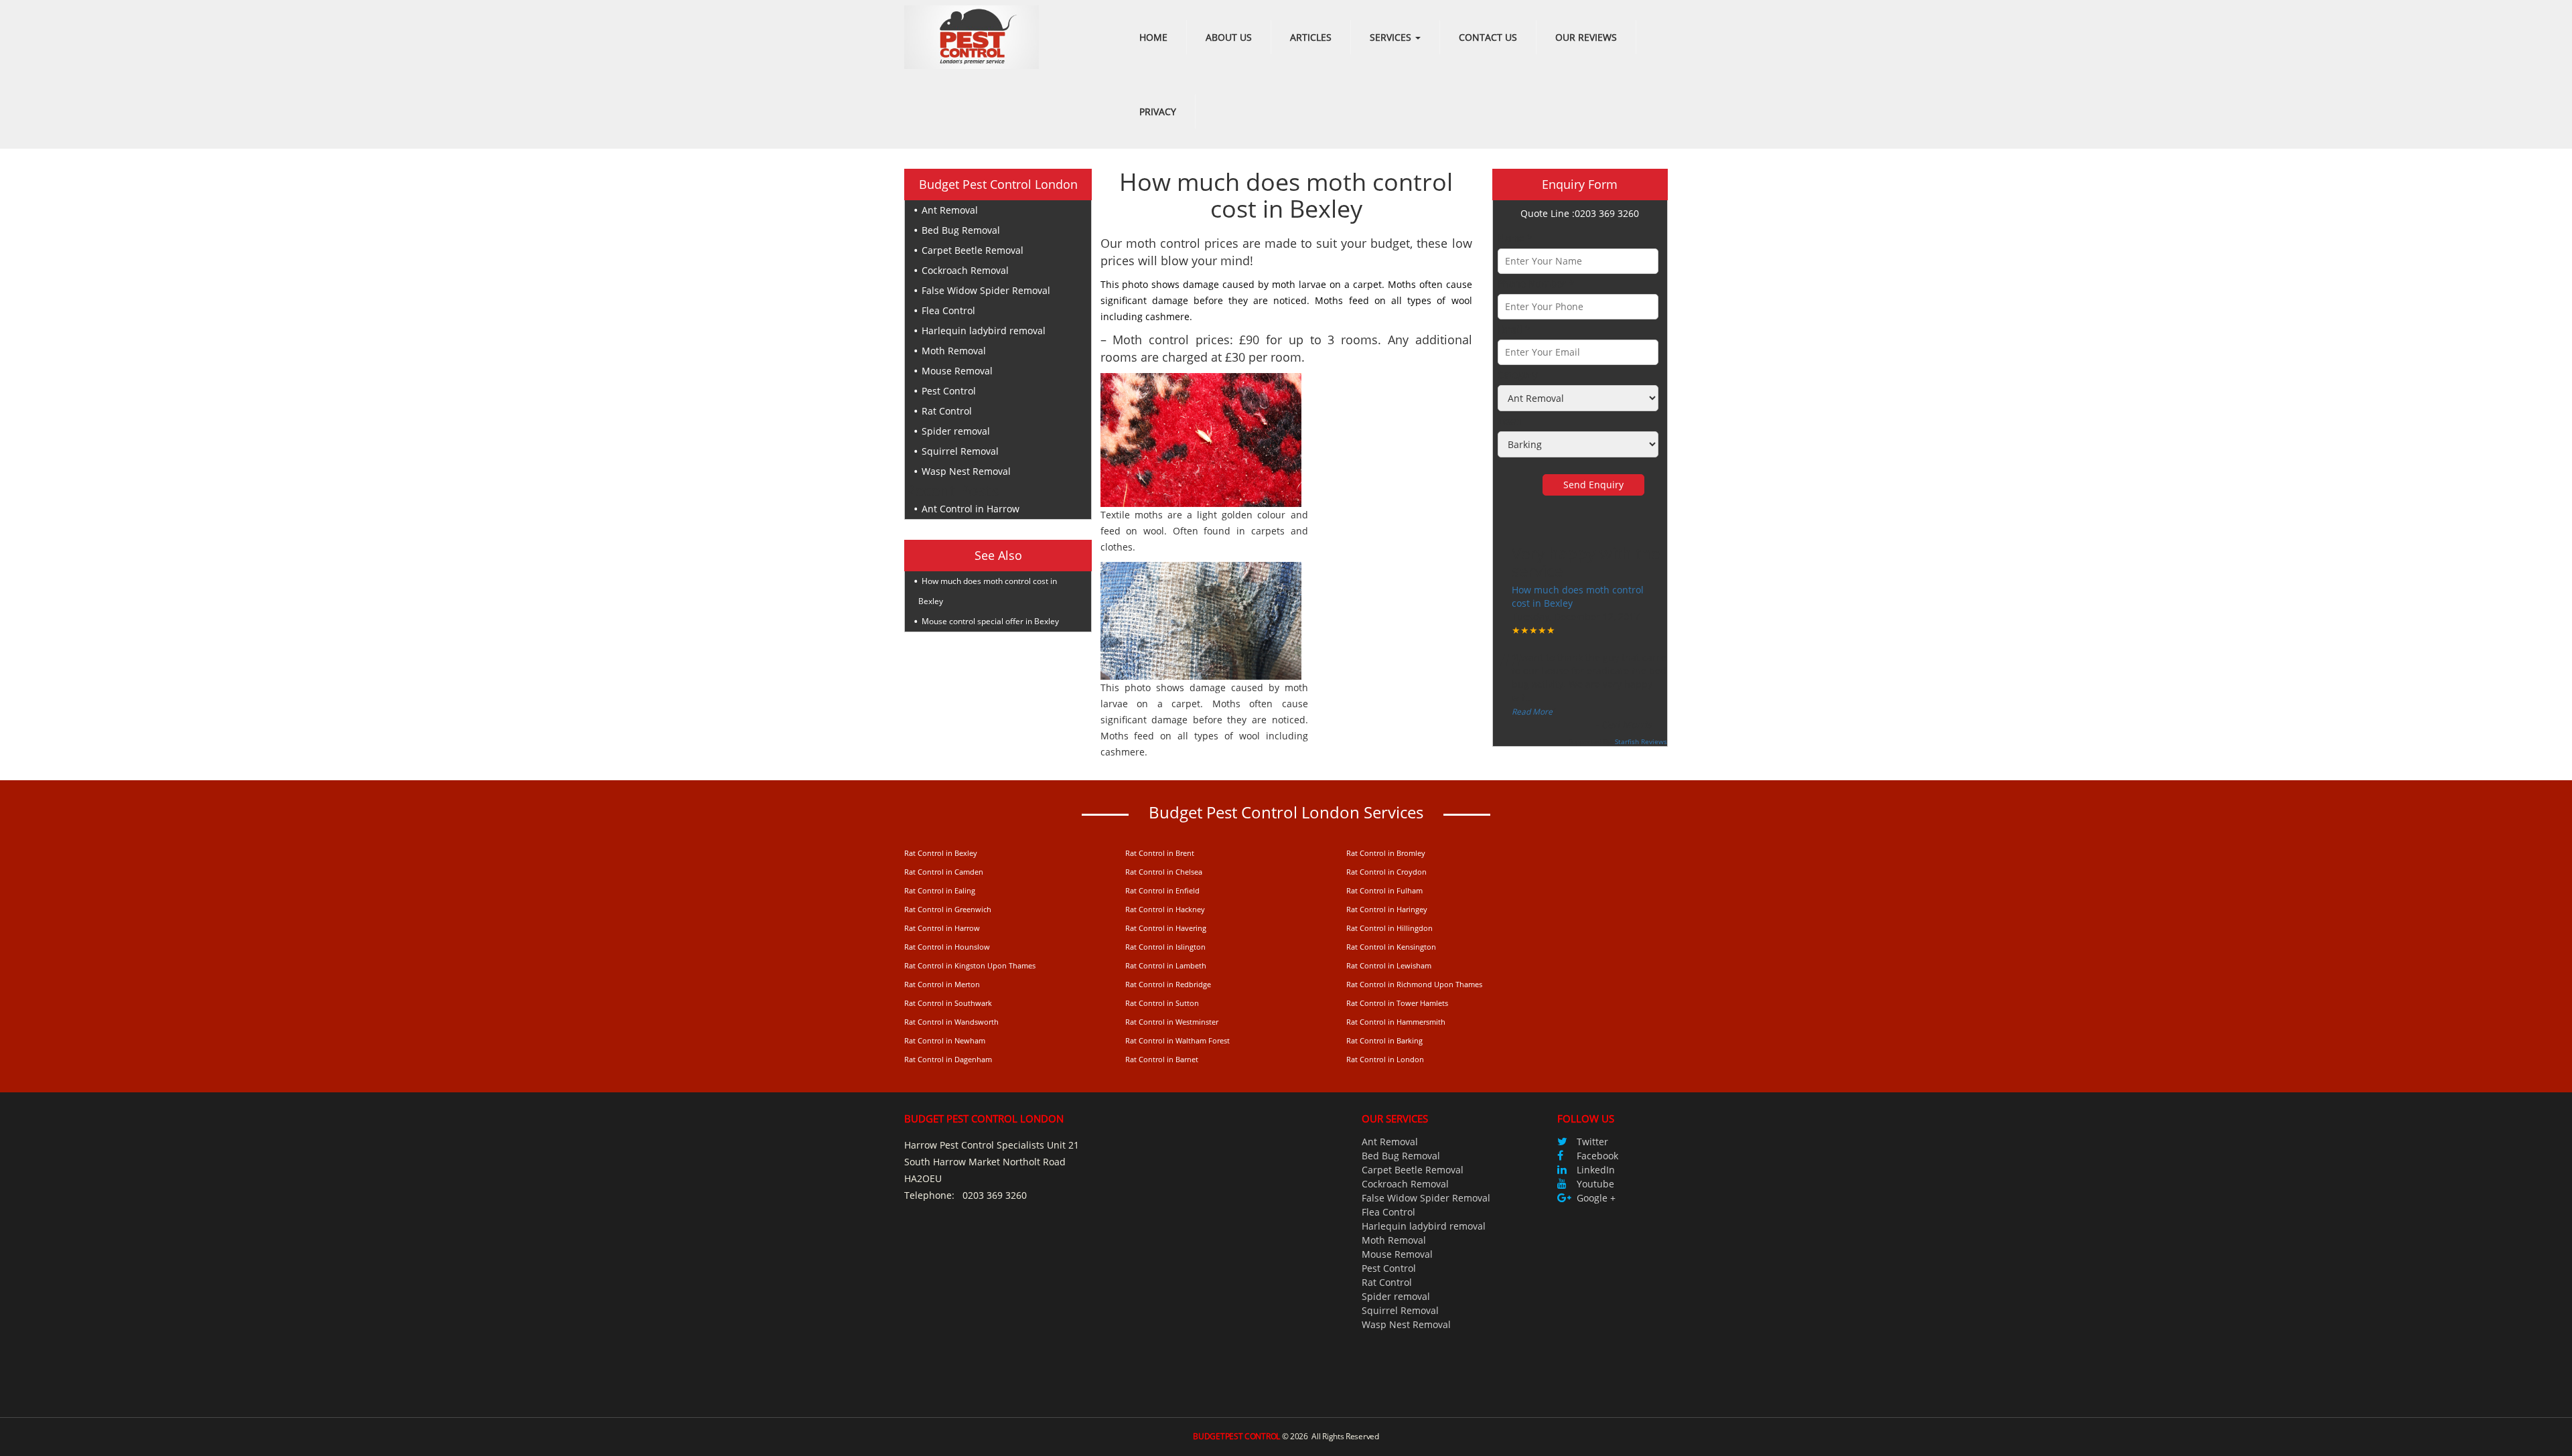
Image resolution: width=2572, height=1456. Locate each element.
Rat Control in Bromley (1386, 853)
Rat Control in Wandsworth (951, 1022)
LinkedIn (1596, 1170)
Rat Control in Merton (942, 984)
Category (1517, 375)
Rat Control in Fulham (1384, 890)
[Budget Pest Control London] (972, 36)
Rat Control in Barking (1384, 1040)
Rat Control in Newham (945, 1040)
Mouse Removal (957, 371)
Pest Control (949, 391)
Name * (1515, 238)
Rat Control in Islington (1165, 947)
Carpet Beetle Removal (973, 250)
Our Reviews (1586, 37)
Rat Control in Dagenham (948, 1059)
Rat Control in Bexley (941, 853)
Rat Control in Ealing (940, 890)
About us (1229, 37)
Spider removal (956, 431)
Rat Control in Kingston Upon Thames (970, 965)
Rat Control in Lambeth (1166, 965)
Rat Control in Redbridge (1168, 984)
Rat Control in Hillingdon (1389, 928)
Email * (1514, 329)
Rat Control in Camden (944, 872)
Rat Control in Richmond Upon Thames (1414, 984)
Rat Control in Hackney (1165, 909)
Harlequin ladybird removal (984, 331)
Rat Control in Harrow (942, 928)
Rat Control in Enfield (1162, 890)
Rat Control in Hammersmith (1396, 1022)
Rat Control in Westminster (1172, 1022)
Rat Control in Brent (1160, 853)
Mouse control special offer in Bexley (990, 621)
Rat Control (947, 411)
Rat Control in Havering (1166, 928)
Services (1392, 37)
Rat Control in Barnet (1162, 1059)
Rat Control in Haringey (1387, 909)
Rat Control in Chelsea (1164, 872)
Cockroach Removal (965, 270)
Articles (1311, 37)
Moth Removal (954, 351)
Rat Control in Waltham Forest (1177, 1040)
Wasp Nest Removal (966, 471)
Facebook (1597, 1156)
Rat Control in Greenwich (948, 909)
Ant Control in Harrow (971, 509)
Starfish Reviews (1641, 741)
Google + (1596, 1198)
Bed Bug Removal (961, 230)
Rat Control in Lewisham (1389, 965)
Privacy (1158, 112)
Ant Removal (950, 210)
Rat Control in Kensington (1391, 947)
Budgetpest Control (1236, 1436)
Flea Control (948, 310)
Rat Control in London (1385, 1059)
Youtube (1595, 1184)
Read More (1532, 712)
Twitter (1592, 1142)
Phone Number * (1536, 284)
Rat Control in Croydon (1386, 872)
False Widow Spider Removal (986, 290)
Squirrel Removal (960, 451)
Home (1153, 37)
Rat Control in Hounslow (947, 947)
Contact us (1488, 37)
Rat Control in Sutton (1162, 1003)
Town (1510, 421)
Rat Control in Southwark (948, 1003)
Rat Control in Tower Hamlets (1397, 1003)
